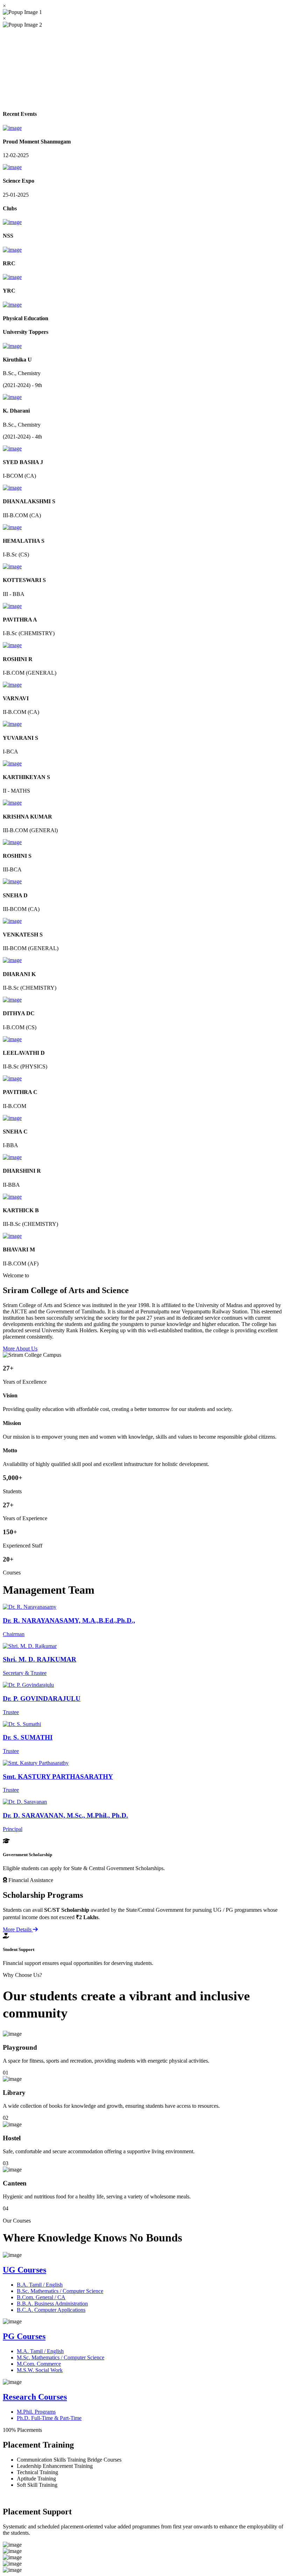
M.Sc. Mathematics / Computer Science (61, 2357)
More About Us (20, 1349)
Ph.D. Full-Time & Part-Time (49, 2418)
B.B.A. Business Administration (52, 2303)
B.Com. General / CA (41, 2297)
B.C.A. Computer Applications (51, 2310)
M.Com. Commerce (39, 2364)
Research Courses (35, 2397)
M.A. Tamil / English (40, 2351)
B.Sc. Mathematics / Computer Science (60, 2291)
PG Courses (24, 2336)
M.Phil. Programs (36, 2412)
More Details (18, 1929)
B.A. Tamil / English (40, 2284)
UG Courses (24, 2270)
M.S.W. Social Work (40, 2370)
